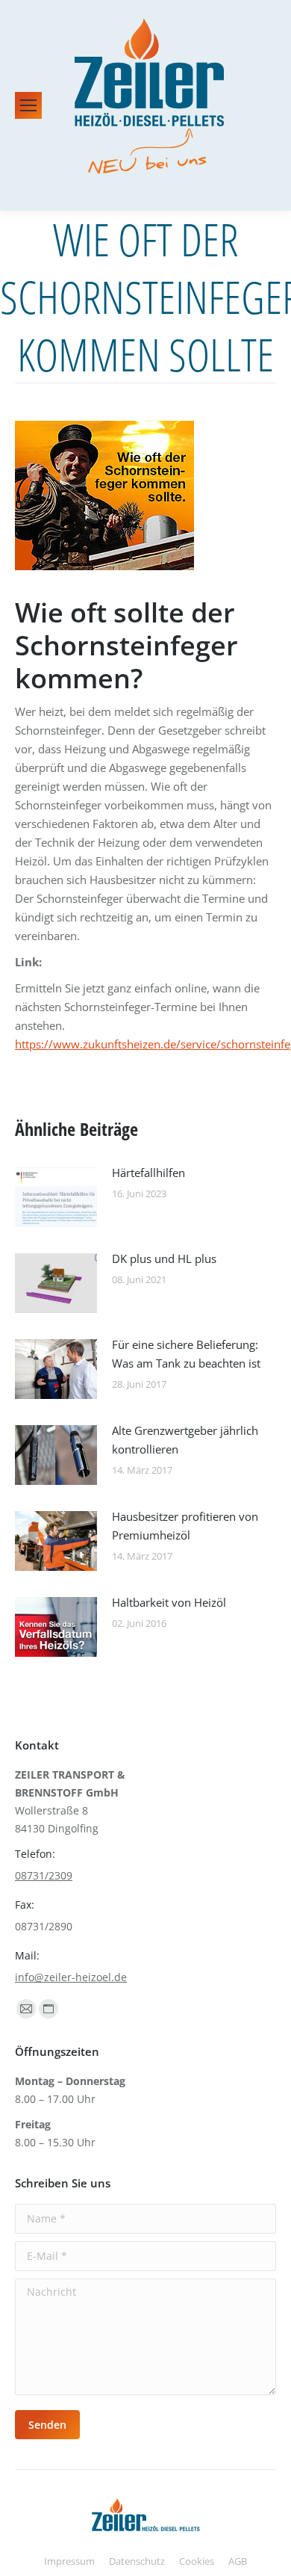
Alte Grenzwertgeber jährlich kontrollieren (185, 1440)
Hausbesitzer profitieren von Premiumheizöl (185, 1526)
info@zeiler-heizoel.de (71, 1977)
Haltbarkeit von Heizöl (169, 1602)
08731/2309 (44, 1875)
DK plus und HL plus (164, 1258)
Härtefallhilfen (148, 1173)
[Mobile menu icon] (28, 105)
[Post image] (56, 1197)
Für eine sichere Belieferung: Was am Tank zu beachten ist (186, 1354)
